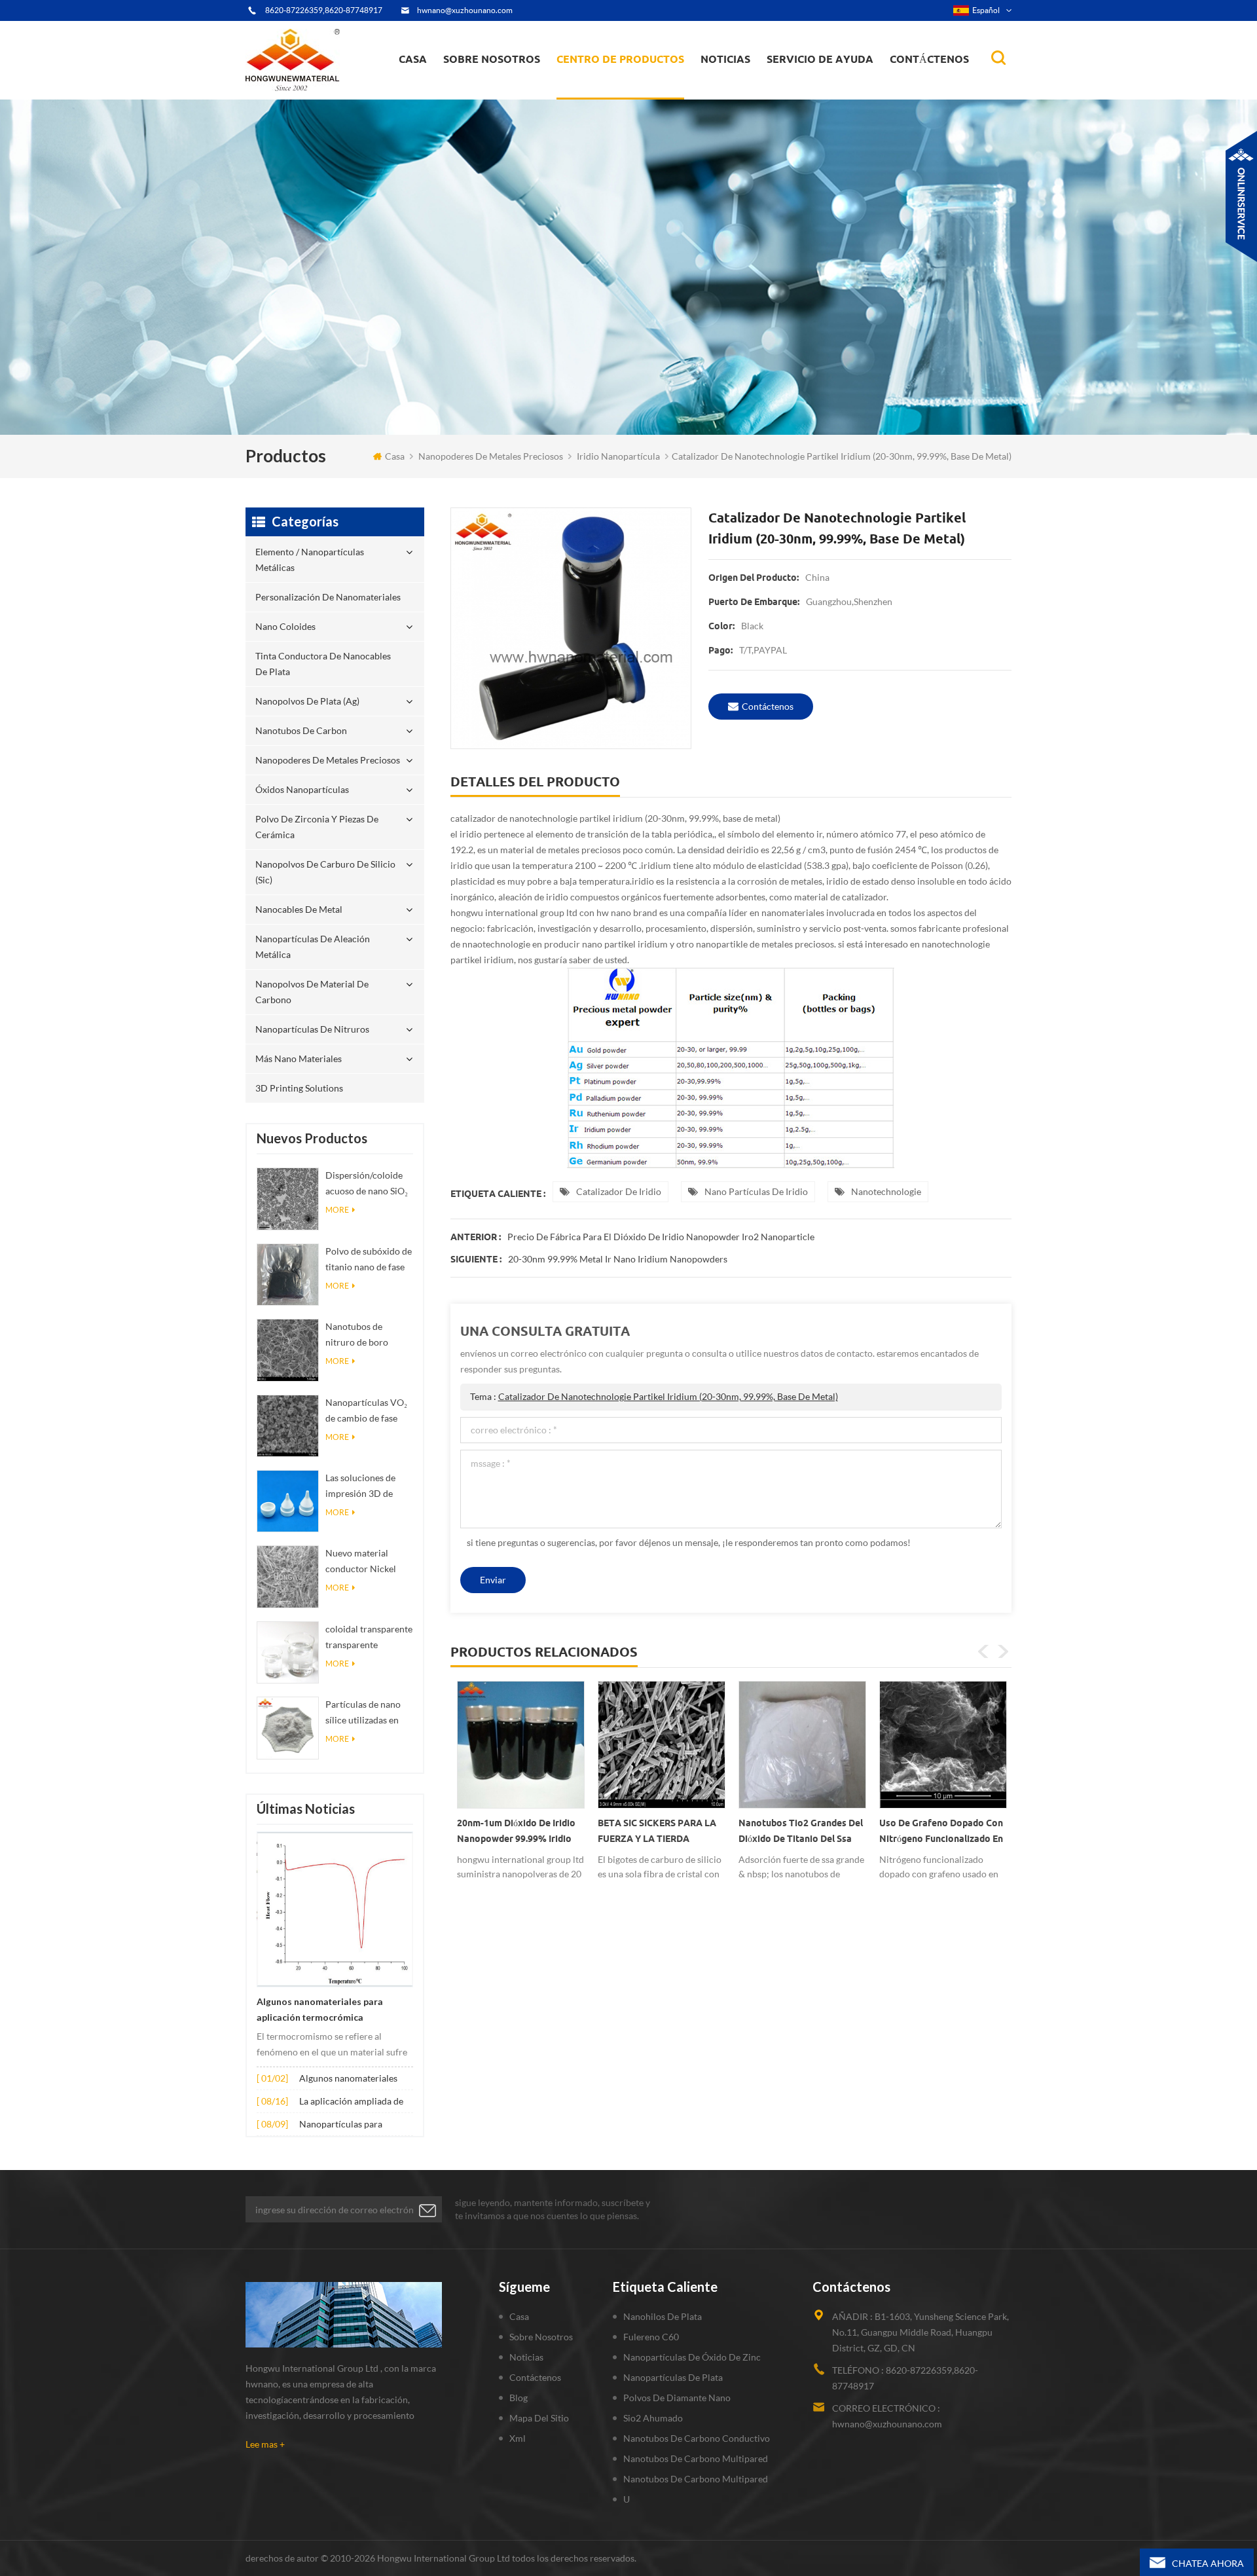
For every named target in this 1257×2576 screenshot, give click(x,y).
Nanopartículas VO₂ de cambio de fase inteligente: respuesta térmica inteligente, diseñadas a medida (369, 1411)
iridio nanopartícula (618, 456)
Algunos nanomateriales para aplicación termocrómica (320, 2010)
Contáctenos (929, 59)
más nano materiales (299, 1058)
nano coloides (599, 91)
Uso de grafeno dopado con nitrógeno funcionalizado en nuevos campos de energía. (800, 1833)
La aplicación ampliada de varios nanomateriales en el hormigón (355, 2102)
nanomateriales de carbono (764, 86)
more (337, 1210)
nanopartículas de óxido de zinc (692, 2357)
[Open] (1241, 196)
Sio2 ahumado (653, 2418)
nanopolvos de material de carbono (312, 992)
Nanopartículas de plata (673, 2377)
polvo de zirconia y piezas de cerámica (632, 81)
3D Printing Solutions (299, 1088)
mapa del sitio (539, 2418)
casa (413, 59)
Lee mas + (265, 2444)
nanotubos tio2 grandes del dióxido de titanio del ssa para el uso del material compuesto (660, 1833)
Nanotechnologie (886, 1191)
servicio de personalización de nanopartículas (515, 87)
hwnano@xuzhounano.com (465, 10)
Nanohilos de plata (663, 2316)
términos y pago (485, 93)
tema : (654, 1396)
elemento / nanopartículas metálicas (616, 97)
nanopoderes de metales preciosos (633, 83)
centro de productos (620, 59)
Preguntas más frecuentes (501, 91)
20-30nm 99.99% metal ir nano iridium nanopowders (618, 1259)
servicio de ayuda (820, 59)
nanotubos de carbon (301, 730)
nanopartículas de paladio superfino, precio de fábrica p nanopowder (940, 1833)
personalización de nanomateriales (605, 93)
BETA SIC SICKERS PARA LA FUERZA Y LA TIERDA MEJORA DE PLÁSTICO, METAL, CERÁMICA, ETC (516, 1833)
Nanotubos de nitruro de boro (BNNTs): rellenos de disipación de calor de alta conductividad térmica (369, 1335)
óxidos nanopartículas (302, 789)
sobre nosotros (492, 59)
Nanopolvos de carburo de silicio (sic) (325, 872)
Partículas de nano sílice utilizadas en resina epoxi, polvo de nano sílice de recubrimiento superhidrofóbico (363, 1713)
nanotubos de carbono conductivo (697, 2438)
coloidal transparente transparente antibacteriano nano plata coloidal (369, 1638)
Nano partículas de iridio (756, 1191)
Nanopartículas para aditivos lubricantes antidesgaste (341, 2125)
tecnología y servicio (492, 98)
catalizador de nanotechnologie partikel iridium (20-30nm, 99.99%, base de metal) (668, 1396)
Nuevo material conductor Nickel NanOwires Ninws (363, 1562)
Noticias (725, 59)
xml (518, 2438)
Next (1003, 1651)
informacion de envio (495, 89)
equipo (467, 96)
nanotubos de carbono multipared (696, 2458)
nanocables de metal (299, 909)
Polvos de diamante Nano (677, 2398)
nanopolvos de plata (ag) (633, 86)
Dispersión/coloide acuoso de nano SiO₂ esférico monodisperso (367, 1184)
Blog (519, 2398)
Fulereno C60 (651, 2337)
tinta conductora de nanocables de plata (628, 89)
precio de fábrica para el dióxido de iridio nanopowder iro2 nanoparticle (661, 1237)
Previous (983, 1651)
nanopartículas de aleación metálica (313, 947)
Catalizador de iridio (619, 1191)
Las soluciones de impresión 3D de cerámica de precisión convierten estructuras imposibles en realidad (367, 1487)
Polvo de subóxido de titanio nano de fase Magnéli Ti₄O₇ (369, 1260)
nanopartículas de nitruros (312, 1029)
